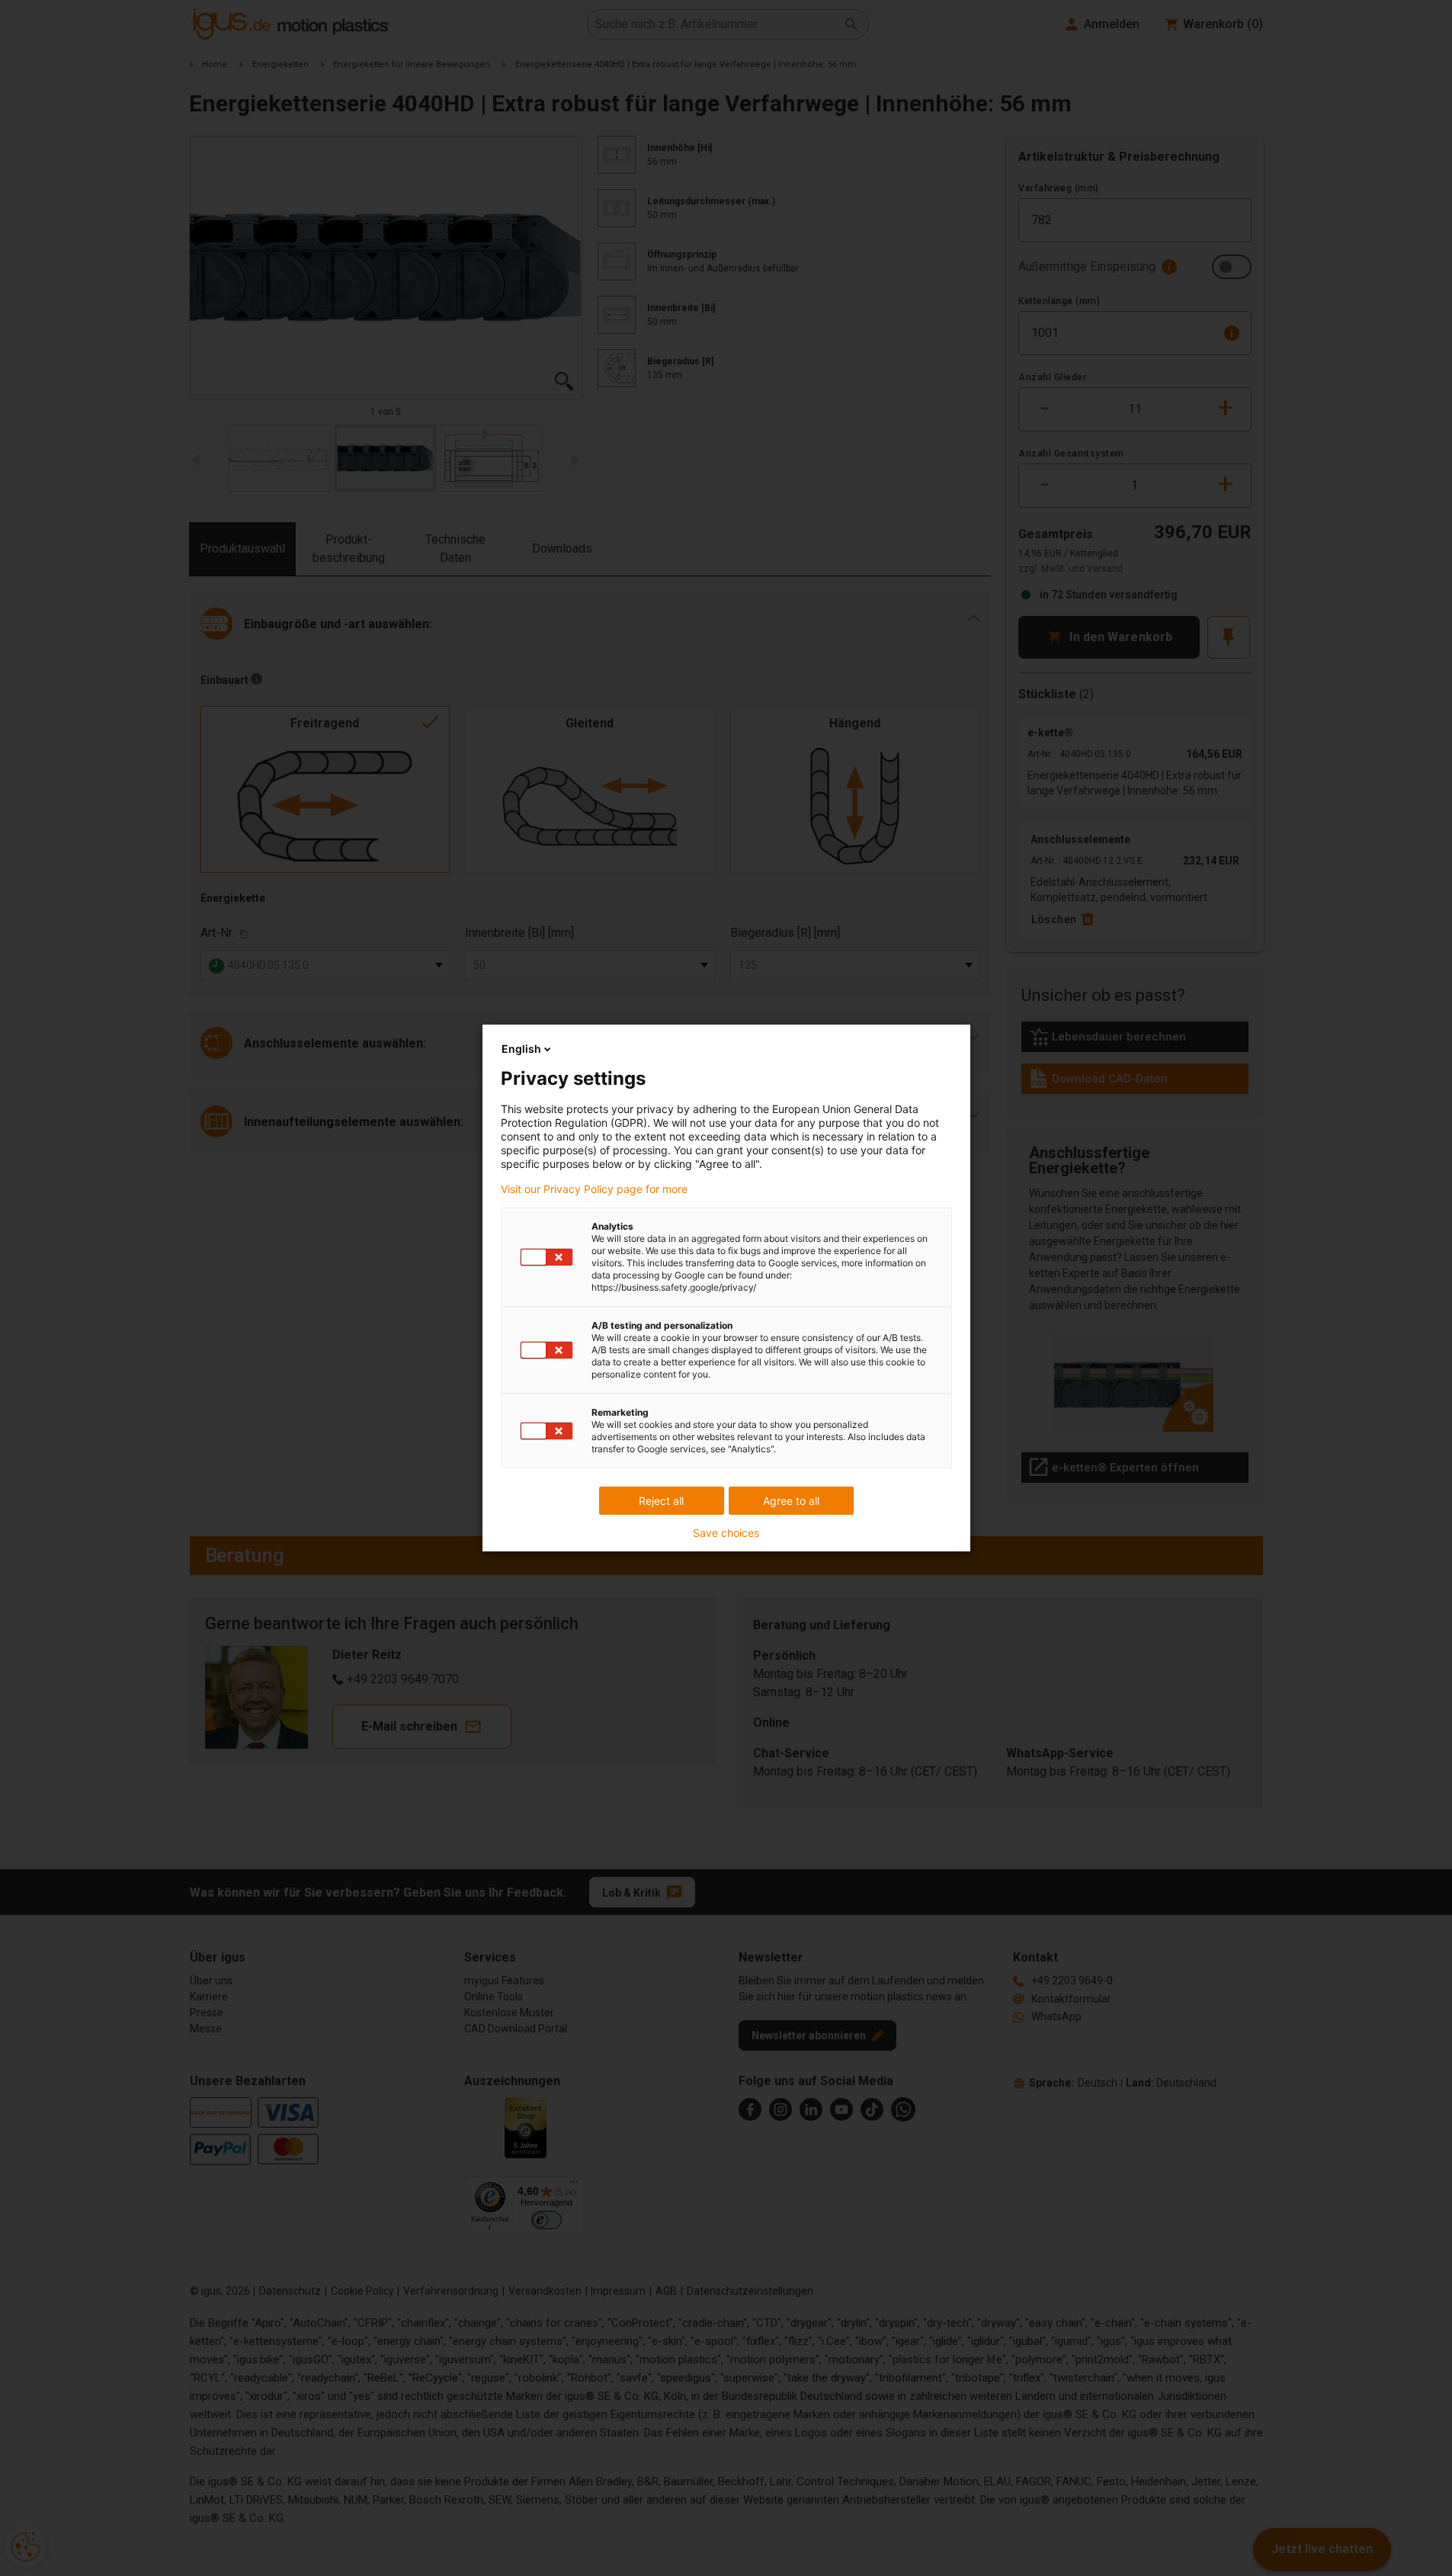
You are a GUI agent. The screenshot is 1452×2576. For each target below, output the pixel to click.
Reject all (661, 1501)
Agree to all (791, 1501)
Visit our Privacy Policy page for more (594, 1189)
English (521, 1049)
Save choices (726, 1533)
